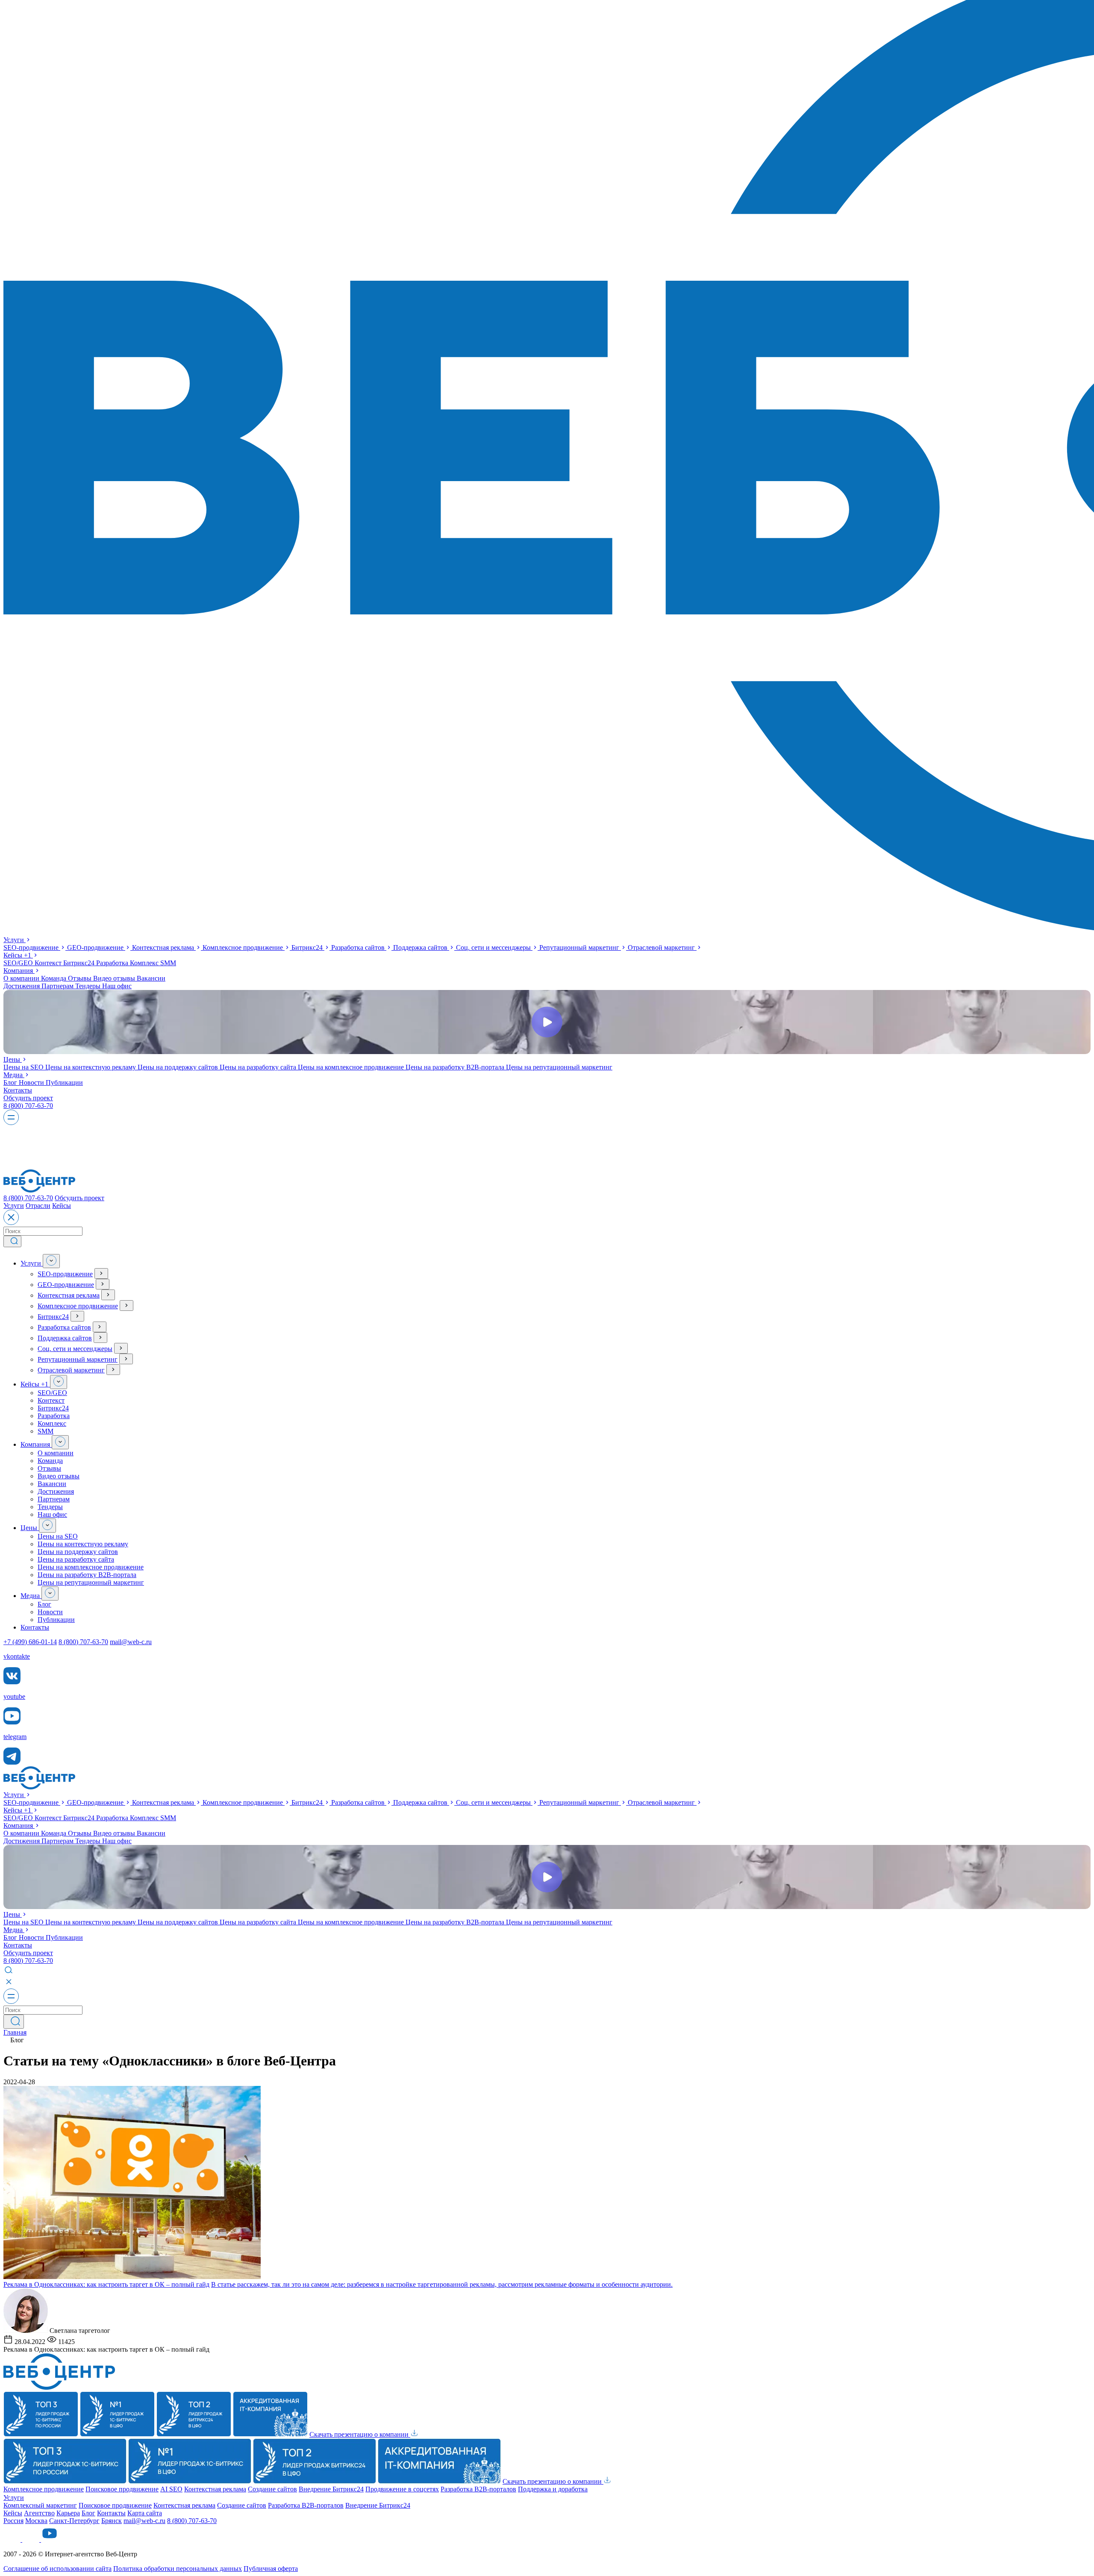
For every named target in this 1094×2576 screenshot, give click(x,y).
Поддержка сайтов (421, 947)
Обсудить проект (28, 1098)
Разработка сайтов (359, 947)
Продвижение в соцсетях (402, 2489)
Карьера (68, 2513)
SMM (168, 963)
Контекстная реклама (164, 947)
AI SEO (171, 2489)
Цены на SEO (24, 1067)
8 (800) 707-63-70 (28, 1106)
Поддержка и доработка (553, 2489)
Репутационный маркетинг (580, 947)
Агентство (39, 2513)
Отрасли (38, 1206)
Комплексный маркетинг (40, 2505)
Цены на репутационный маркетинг (559, 1067)
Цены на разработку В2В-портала (456, 1067)
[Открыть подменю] (51, 1261)
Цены (13, 1059)
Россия (13, 2521)
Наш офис (117, 986)
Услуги (15, 940)
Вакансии (151, 978)
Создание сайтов (272, 2489)
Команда (54, 978)
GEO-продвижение (96, 947)
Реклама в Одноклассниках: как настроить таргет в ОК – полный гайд (106, 2284)
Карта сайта (145, 2513)
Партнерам (58, 986)
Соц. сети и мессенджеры (494, 947)
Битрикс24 (308, 947)
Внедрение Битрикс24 (331, 2489)
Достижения (22, 986)
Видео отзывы (115, 978)
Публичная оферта (271, 2569)
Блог (11, 1082)
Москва (36, 2521)
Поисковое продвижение (122, 2489)
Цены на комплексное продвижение (352, 1067)
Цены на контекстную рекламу (91, 1067)
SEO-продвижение (32, 947)
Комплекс (145, 963)
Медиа (14, 1075)
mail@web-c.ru (131, 1642)
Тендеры (89, 986)
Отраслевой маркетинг (662, 947)
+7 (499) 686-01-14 (30, 1642)
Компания (19, 971)
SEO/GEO (19, 963)
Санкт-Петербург (74, 2521)
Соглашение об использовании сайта (57, 2569)
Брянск (112, 2521)
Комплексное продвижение (244, 947)
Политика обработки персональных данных (178, 2569)
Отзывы (81, 978)
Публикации (64, 1082)
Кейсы (17, 955)
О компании (22, 978)
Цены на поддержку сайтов (179, 1067)
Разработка (113, 963)
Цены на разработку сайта (259, 1067)
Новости (32, 1082)
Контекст (49, 963)
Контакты (18, 1090)
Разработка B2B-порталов (478, 2489)
